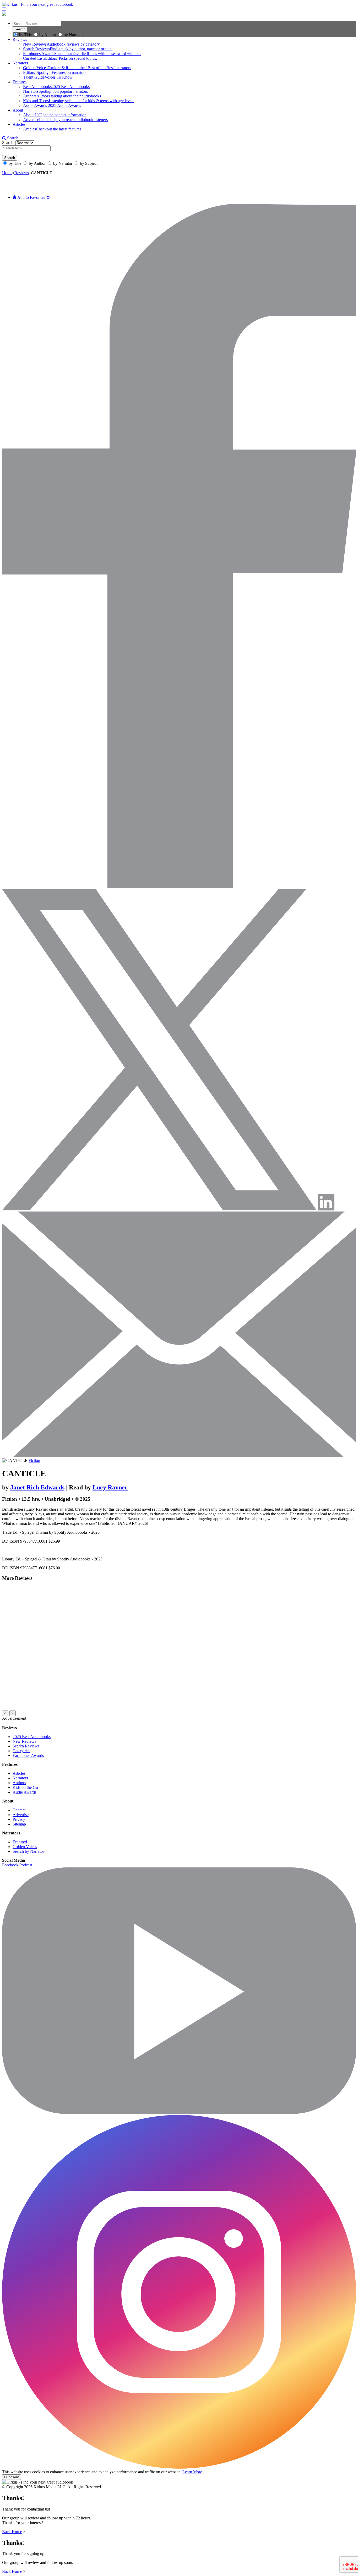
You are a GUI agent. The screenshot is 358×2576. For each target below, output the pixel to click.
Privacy (19, 1819)
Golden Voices (25, 1847)
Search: (9, 143)
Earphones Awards (28, 1755)
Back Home (12, 2532)
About (18, 110)
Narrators (20, 63)
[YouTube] (179, 2112)
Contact (19, 1810)
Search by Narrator (28, 1851)
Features (20, 82)
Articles (19, 124)
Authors (19, 1783)
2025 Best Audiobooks (32, 1737)
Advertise (21, 1815)
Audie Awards (25, 1792)
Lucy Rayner (110, 1487)
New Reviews (24, 1741)
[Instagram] (179, 2467)
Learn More (192, 2472)
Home (7, 173)
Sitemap (19, 1824)
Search (12, 138)
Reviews (20, 39)
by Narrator (73, 35)
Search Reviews (26, 1746)
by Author (48, 35)
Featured (20, 1842)
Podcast (26, 1865)
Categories (21, 1751)
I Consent (12, 2477)
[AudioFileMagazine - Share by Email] (179, 1456)
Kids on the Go (25, 1787)
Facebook (10, 1865)
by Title (25, 35)
